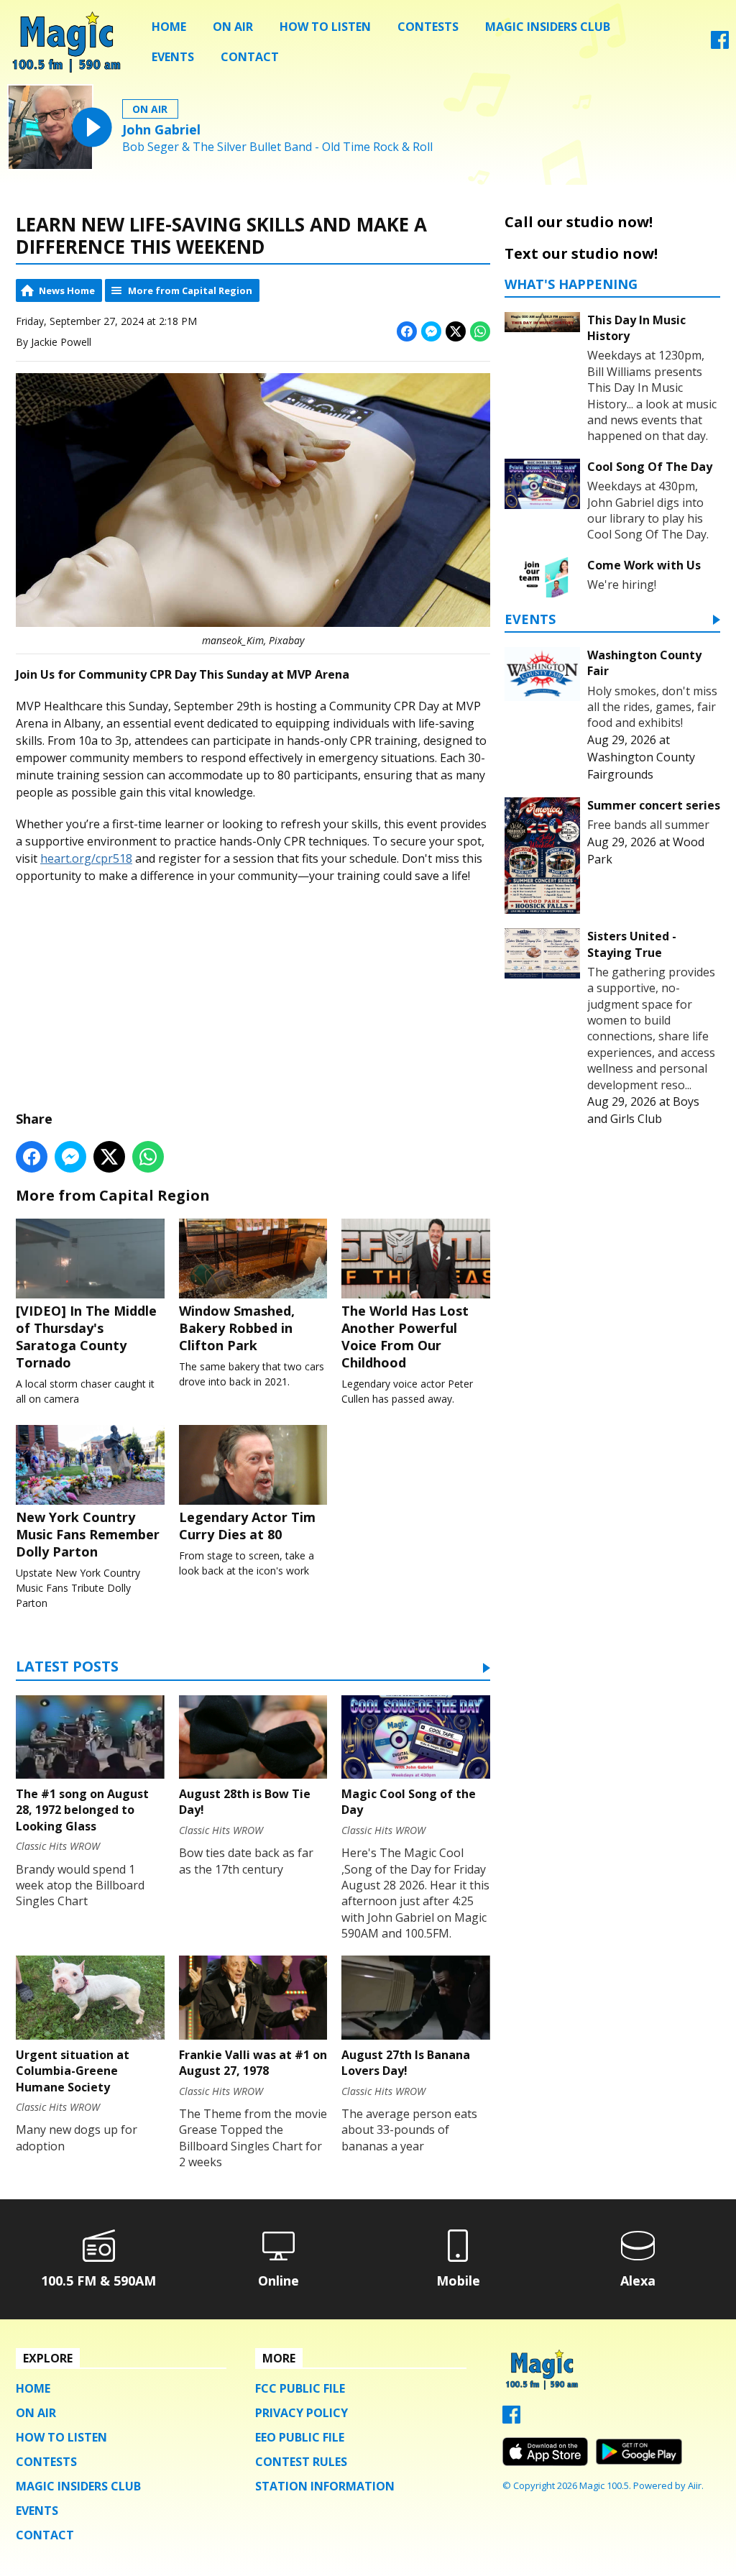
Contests (428, 27)
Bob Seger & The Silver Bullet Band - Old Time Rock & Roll (277, 147)
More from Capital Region (190, 290)
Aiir (695, 2485)
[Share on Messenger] (431, 331)
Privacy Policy (302, 2413)
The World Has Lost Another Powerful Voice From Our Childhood (405, 1337)
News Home (67, 290)
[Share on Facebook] (407, 331)
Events (173, 57)
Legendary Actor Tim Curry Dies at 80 (247, 1526)
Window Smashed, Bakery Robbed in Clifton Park (237, 1328)
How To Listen (325, 27)
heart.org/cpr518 (86, 858)
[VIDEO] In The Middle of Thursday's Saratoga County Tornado (86, 1337)
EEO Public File (300, 2437)
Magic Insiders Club (548, 27)
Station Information (325, 2486)
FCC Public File (300, 2388)
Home (169, 27)
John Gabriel (161, 129)
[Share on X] (456, 331)
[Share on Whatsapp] (480, 331)
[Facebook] (720, 45)
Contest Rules (301, 2462)
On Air (233, 27)
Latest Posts (67, 1668)
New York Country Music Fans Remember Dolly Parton (88, 1534)
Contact (250, 57)
